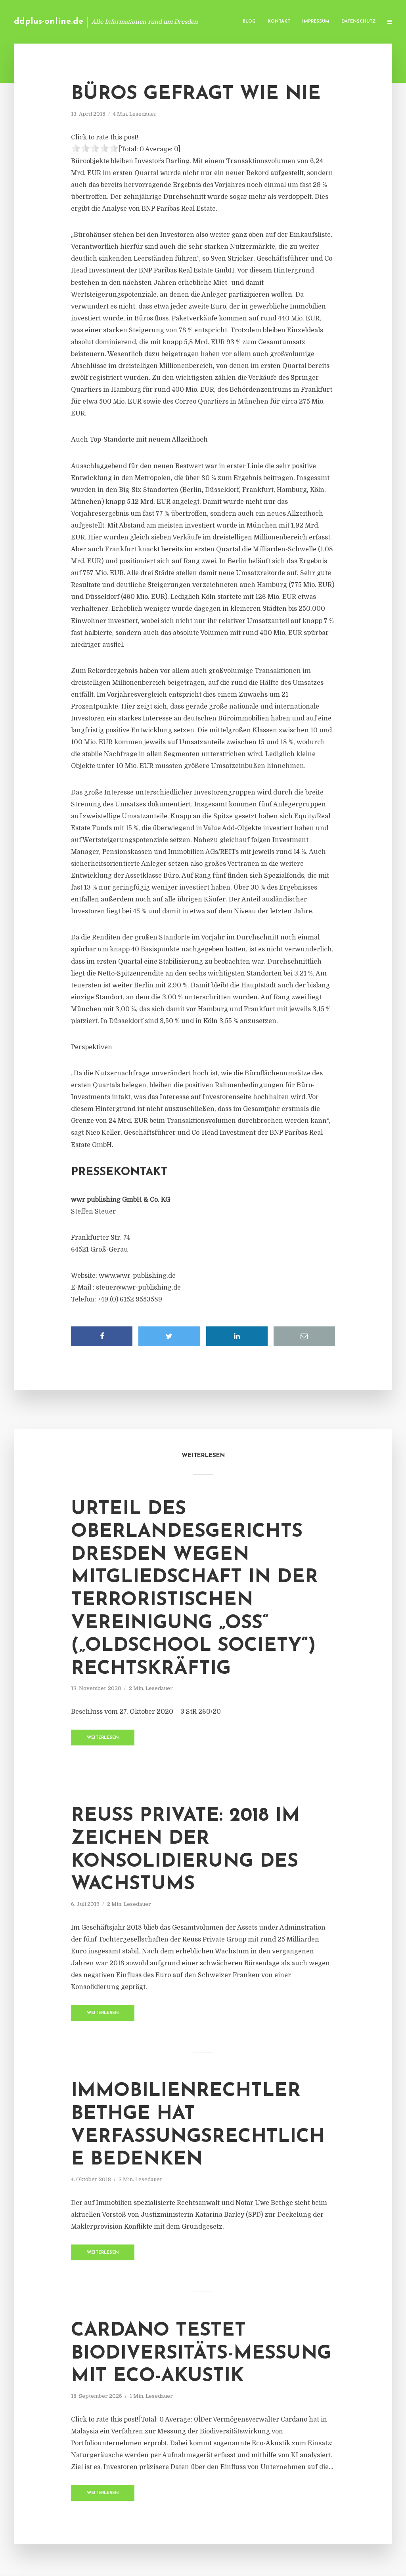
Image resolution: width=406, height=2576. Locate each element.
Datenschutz (358, 22)
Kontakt (279, 22)
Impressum (316, 22)
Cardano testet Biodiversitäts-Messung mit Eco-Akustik (201, 2354)
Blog (249, 22)
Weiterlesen (103, 1738)
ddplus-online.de (49, 22)
